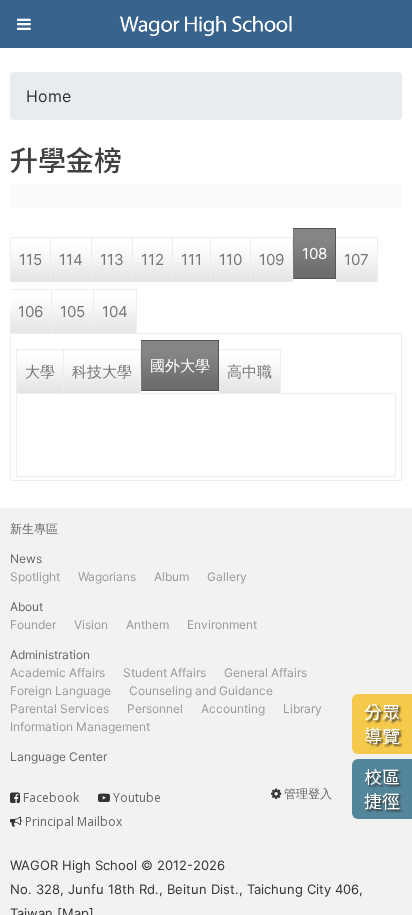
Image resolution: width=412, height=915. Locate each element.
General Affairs (265, 672)
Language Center (58, 756)
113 (112, 259)
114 (71, 259)
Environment (222, 624)
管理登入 (308, 793)
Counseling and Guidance (201, 690)
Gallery (227, 576)
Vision (91, 624)
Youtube (137, 797)
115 (30, 259)
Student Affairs (164, 672)
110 (230, 259)
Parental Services (59, 708)
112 (152, 259)
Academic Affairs (57, 672)
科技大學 (102, 371)
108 (314, 253)
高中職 (249, 371)
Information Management (80, 726)
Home (48, 96)
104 (115, 311)
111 (191, 259)
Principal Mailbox (73, 821)
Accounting (233, 708)
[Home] (206, 24)
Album (171, 576)
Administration (50, 654)
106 (30, 311)
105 (72, 311)
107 (356, 259)
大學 (40, 371)
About (26, 606)
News (26, 558)
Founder (33, 624)
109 (271, 259)
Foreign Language (60, 690)
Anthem (147, 624)
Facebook (51, 797)
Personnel (155, 708)
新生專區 (34, 528)
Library (302, 708)
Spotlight (35, 576)
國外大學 (180, 365)
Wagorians (107, 576)
